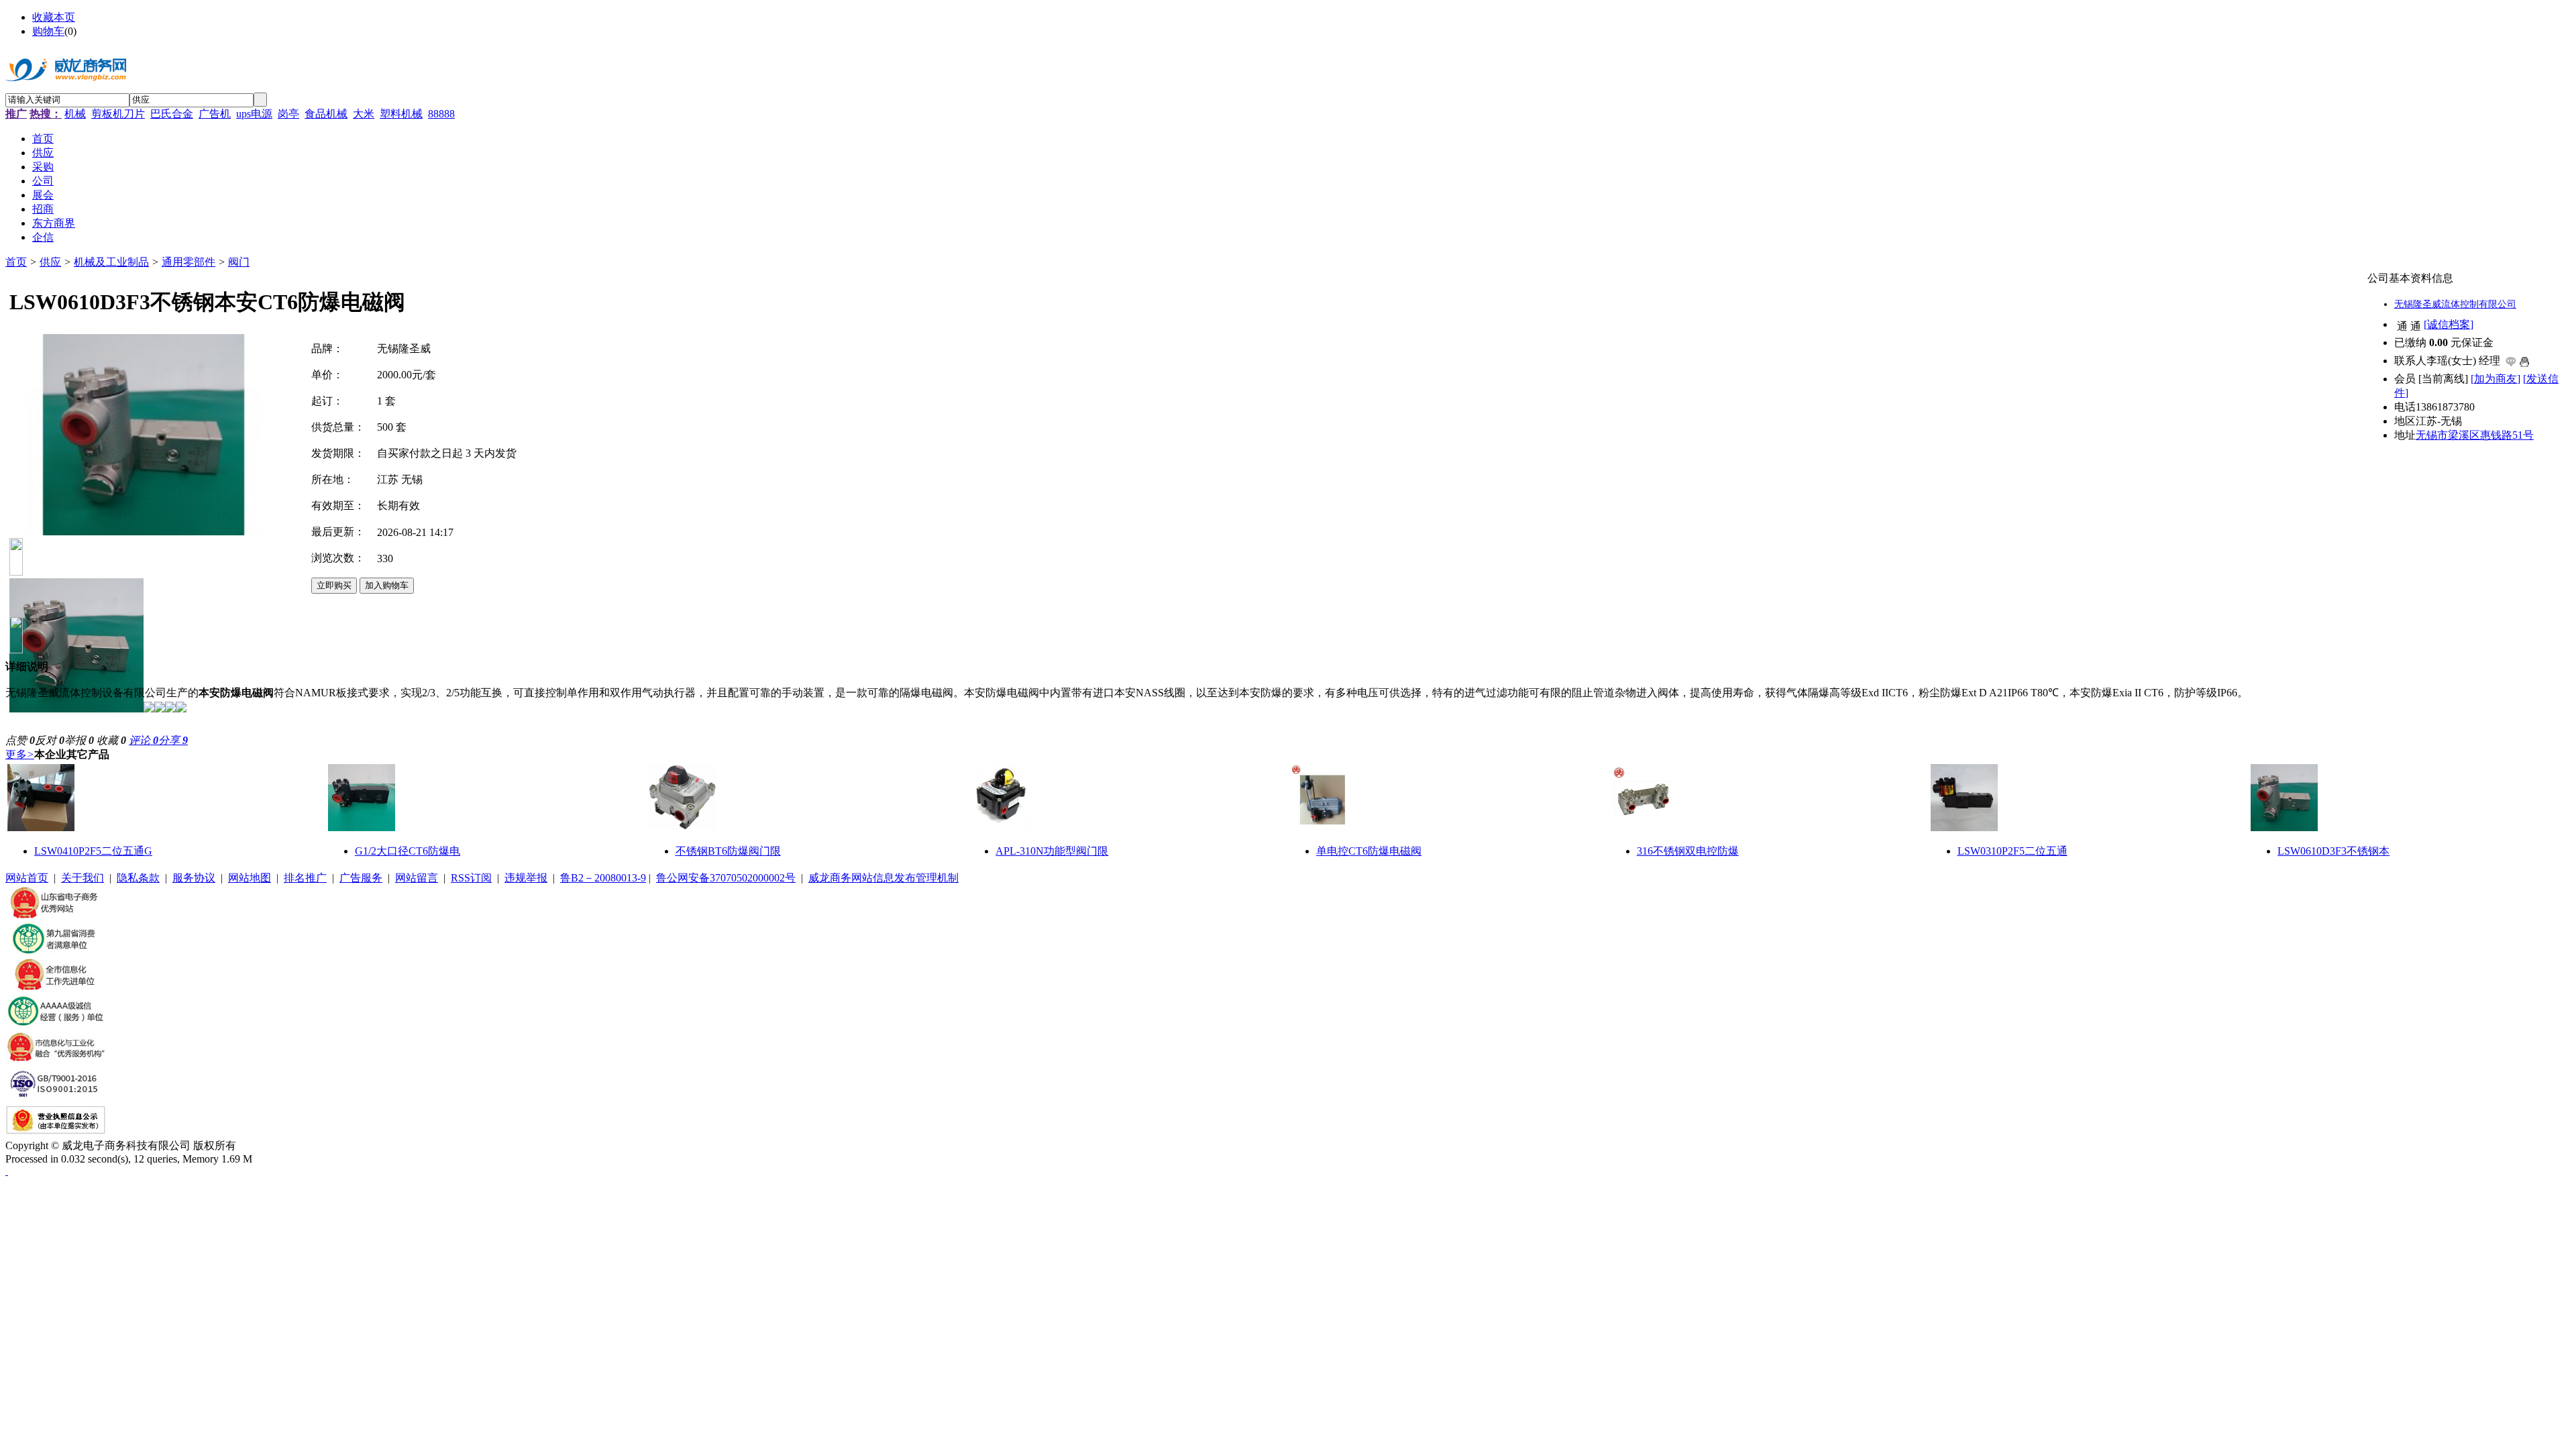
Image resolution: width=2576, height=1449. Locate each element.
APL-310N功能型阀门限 (1052, 851)
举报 (79, 740)
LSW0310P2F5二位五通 (2012, 851)
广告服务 (361, 878)
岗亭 (288, 114)
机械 (75, 114)
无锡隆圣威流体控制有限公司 (2455, 304)
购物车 (48, 31)
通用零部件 (189, 262)
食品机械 (326, 114)
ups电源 (254, 114)
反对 (50, 740)
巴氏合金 (172, 114)
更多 (20, 754)
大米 (364, 114)
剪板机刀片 (118, 114)
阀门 (239, 262)
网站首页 (27, 878)
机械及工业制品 (111, 262)
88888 (441, 114)
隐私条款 (138, 878)
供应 (50, 262)
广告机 (215, 114)
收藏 (111, 740)
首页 (16, 262)
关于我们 (83, 878)
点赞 (20, 740)
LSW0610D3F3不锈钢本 (2333, 851)
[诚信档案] (2449, 324)
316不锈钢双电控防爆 (1688, 851)
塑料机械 (401, 114)
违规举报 (526, 878)
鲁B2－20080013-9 (603, 878)
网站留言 (417, 878)
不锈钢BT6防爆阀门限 (728, 851)
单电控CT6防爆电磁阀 (1369, 851)
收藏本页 (54, 17)
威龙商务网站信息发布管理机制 (883, 878)
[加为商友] (2495, 379)
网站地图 (250, 878)
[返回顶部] (7, 1171)
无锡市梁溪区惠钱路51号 (2475, 435)
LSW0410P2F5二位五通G (93, 851)
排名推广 (305, 878)
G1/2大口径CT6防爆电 (408, 851)
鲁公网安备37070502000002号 (726, 878)
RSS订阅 (471, 878)
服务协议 (194, 878)
